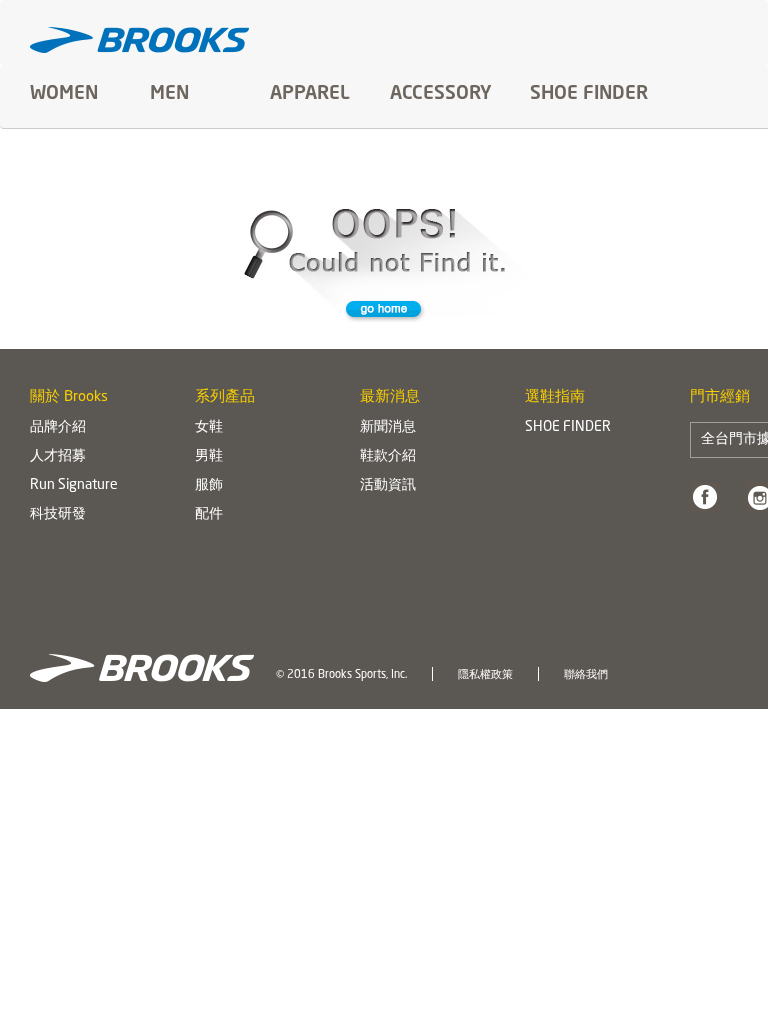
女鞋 (209, 427)
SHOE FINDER (589, 94)
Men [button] (169, 94)
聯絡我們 (586, 675)
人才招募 (58, 456)
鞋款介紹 (388, 456)
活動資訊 (388, 485)
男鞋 (209, 456)
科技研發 (58, 514)
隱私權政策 (485, 675)
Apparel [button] (310, 94)
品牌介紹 (58, 427)
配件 (209, 514)
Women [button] (64, 94)
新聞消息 (388, 427)
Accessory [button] (441, 94)
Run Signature (74, 485)
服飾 (209, 485)
